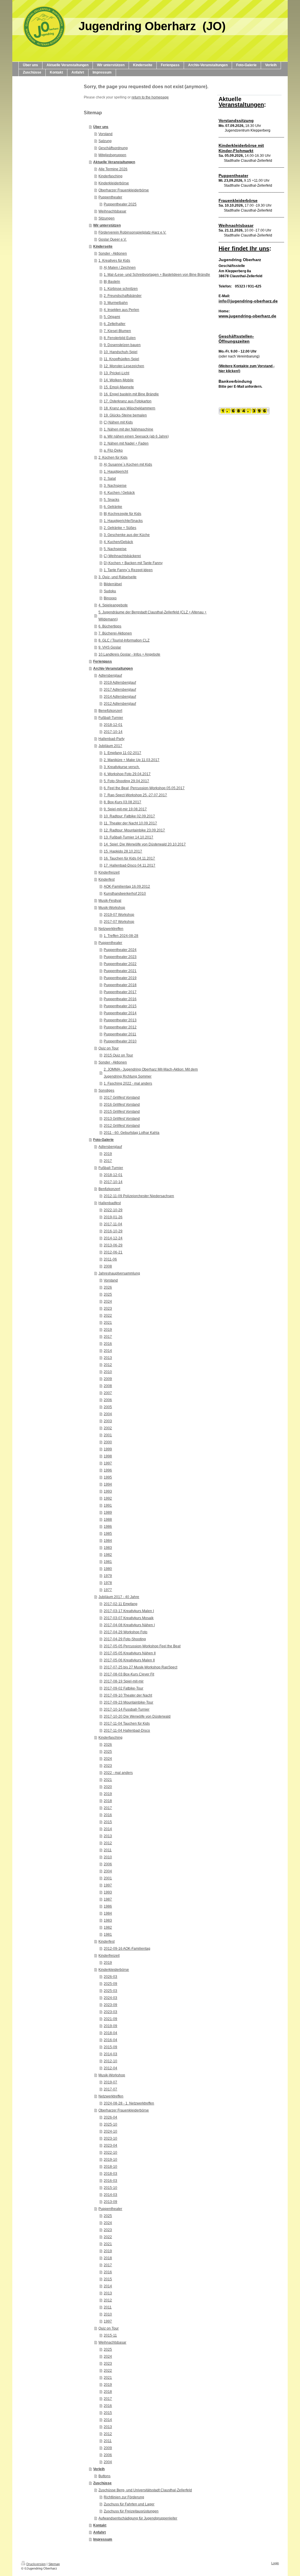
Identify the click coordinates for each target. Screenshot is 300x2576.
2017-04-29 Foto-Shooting (125, 1639)
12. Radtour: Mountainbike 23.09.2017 (134, 830)
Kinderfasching (110, 176)
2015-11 (110, 2335)
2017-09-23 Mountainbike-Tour (128, 1702)
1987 (108, 1899)
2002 (108, 1428)
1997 (108, 1463)
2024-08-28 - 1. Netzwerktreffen (129, 2103)
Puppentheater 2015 (120, 1006)
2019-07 (110, 2082)
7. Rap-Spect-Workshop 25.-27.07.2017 (135, 795)
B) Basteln (112, 282)
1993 (108, 1491)
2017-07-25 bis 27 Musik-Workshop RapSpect (140, 1667)
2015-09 (110, 2047)
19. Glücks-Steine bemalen (125, 415)
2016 (108, 1344)
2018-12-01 (113, 725)
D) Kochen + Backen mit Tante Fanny (133, 563)
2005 (108, 1407)
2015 (108, 1822)
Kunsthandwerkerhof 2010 (125, 894)
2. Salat (110, 479)
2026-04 (110, 2117)
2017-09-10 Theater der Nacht (128, 1695)
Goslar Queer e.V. (112, 239)
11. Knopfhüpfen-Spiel (121, 359)
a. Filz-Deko (113, 450)
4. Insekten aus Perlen (121, 310)
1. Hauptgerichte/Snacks (123, 521)
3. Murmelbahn (116, 303)
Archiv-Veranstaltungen (113, 668)
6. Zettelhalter (115, 324)
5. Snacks (111, 500)
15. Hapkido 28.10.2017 (123, 851)
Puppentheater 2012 (120, 1027)
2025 (108, 1294)
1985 (108, 1534)
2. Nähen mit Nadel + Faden (126, 443)
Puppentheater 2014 (120, 1013)
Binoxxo (110, 598)
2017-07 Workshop (119, 922)
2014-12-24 (113, 1238)
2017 (108, 1161)
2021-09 (110, 2019)
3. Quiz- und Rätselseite (117, 577)
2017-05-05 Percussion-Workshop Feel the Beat (142, 1646)
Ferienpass (103, 661)
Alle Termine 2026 (113, 169)
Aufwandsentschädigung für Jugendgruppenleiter (138, 2518)
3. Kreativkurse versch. (122, 767)
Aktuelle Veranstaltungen (114, 162)
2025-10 (110, 2124)
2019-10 (110, 2160)
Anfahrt (99, 2532)
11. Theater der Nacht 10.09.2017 (130, 823)
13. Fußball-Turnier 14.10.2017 (128, 837)
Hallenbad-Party (111, 739)
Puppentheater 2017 (120, 992)
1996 (108, 1470)
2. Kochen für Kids (113, 457)
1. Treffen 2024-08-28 (121, 936)
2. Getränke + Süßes (120, 528)
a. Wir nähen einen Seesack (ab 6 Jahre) (136, 436)
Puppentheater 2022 (120, 964)
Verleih (99, 2469)
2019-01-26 (113, 1217)
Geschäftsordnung (113, 148)
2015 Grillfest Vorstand (122, 1112)
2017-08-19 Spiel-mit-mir (124, 1681)
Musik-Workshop (112, 908)
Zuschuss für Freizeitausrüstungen (131, 2511)
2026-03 (110, 1977)
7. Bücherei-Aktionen (115, 633)
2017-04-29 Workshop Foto (126, 1632)
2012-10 (110, 2061)
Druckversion (36, 2564)
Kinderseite (103, 246)
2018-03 (110, 2174)
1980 (108, 1569)
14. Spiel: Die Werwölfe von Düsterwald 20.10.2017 (145, 844)
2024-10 (110, 2131)
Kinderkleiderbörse (114, 183)
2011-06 (110, 1259)
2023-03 (110, 2012)
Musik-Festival (110, 901)
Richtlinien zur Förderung (124, 2497)
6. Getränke (113, 507)
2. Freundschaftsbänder (123, 296)
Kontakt (100, 2525)
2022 (108, 1316)
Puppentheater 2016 (120, 999)
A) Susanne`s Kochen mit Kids (128, 465)
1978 (108, 1583)
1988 (108, 1520)
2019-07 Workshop (119, 915)
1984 (108, 1541)
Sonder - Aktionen (113, 253)
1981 (108, 1562)
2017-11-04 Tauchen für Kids (127, 1723)
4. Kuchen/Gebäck (118, 542)
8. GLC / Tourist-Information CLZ (124, 640)
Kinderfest (106, 879)
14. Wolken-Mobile (119, 380)
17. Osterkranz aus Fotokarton (128, 401)
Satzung (105, 141)
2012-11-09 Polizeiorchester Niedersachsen (139, 1196)
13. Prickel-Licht (116, 373)
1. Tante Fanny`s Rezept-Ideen (128, 570)
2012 (108, 1365)
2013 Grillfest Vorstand (122, 1119)
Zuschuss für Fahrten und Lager (129, 2504)
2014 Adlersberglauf (120, 697)
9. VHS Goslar (110, 647)
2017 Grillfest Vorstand (122, 1098)
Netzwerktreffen (111, 929)
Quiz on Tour (109, 1048)
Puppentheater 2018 (120, 985)
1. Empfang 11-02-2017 (122, 753)
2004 (108, 1414)
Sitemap (54, 2564)
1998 (108, 1456)
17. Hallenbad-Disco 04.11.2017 (129, 865)
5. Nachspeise (115, 549)
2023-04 (110, 2145)
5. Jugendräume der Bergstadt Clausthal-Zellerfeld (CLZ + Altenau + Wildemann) (152, 616)
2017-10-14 (113, 732)
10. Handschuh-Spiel (121, 352)
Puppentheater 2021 (120, 971)
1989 (108, 1512)
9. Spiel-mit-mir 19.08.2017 (125, 809)
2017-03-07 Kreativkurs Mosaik (129, 1618)
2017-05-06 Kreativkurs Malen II (129, 1660)
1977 (108, 1590)
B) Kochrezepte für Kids (122, 514)
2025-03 (110, 1991)
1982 (108, 1555)
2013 (108, 1358)
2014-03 (110, 2054)
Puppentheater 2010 (120, 1041)
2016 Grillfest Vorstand (122, 1105)
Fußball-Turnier (111, 718)
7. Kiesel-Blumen (117, 331)
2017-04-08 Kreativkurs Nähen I (129, 1625)
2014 (108, 1351)
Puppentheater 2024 (120, 950)
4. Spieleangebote (113, 605)
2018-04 (110, 2033)
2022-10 (110, 2153)
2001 (108, 1435)
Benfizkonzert (109, 1189)
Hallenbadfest (110, 1203)
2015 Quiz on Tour (118, 1055)
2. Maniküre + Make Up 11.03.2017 (132, 760)
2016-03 (110, 2181)
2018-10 (110, 2167)
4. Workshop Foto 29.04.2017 (127, 774)
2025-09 (110, 1984)
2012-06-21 (113, 1252)
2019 (108, 1154)
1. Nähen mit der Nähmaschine (128, 429)
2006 (108, 1400)
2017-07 (110, 2089)
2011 (108, 1850)
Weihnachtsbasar (112, 211)
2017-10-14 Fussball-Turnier (127, 1709)
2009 (108, 1379)
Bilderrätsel (113, 584)
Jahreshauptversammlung (119, 1273)
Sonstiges (106, 1090)
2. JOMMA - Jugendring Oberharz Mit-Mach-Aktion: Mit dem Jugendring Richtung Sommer (151, 1073)
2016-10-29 (113, 1231)
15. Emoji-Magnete (119, 387)
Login (275, 2563)
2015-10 (110, 2188)
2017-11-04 (113, 1224)
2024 (108, 1301)
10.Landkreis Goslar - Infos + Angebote (129, 654)
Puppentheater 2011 (120, 1034)
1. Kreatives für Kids (114, 261)
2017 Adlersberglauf (120, 690)
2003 (108, 1421)
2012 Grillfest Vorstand (122, 1126)
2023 (108, 1309)
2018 (108, 1801)
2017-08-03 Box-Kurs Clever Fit (129, 1674)
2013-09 (110, 2202)
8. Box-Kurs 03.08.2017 (122, 802)
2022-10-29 (113, 1210)
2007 (108, 1393)
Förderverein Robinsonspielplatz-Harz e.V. (132, 232)
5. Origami (112, 317)
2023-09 (110, 2005)
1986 (108, 1527)
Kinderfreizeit (109, 872)
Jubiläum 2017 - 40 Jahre (119, 1597)
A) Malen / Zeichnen (120, 268)
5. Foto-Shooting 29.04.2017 (126, 781)
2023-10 (110, 2138)
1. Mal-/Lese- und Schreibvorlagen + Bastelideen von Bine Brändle (157, 275)
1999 (108, 1449)
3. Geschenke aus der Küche (127, 535)
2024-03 (110, 1998)
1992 (108, 1498)
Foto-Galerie (103, 1140)
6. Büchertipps (110, 626)
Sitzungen (106, 218)
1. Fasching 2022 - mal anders (128, 1083)
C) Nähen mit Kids (118, 422)
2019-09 (110, 2026)
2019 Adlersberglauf (120, 683)
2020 (108, 1787)
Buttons (104, 2476)
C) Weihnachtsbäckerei (122, 556)
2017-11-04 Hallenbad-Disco (127, 1731)
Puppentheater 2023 (120, 957)
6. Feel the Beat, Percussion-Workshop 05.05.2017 (144, 788)
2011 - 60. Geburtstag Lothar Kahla (132, 1133)
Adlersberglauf (110, 676)
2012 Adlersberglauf (120, 704)
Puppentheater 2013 (120, 1020)
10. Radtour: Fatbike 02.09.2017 (129, 816)
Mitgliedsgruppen (112, 155)
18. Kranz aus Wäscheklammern (129, 408)
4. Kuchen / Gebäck (119, 493)
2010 (108, 1372)
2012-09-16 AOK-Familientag (127, 1949)
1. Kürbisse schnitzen (121, 289)
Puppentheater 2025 (120, 204)
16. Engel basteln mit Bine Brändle (131, 394)
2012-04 (110, 2068)
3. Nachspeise (115, 486)
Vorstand (105, 134)
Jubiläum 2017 (110, 746)
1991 (108, 1505)
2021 (108, 1323)
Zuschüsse (102, 2483)
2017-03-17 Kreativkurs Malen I (129, 1611)
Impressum (103, 2539)
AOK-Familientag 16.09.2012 (127, 887)
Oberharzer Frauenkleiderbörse (124, 190)
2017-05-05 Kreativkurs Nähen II (130, 1653)
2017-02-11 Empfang (121, 1604)
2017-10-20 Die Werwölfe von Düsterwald (137, 1716)
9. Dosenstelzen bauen (122, 345)
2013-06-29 (113, 1245)
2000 (108, 1442)
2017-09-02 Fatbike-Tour (123, 1688)
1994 (108, 1484)
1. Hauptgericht (116, 472)
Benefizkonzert (110, 711)
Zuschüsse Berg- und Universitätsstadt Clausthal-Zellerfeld (145, 2490)
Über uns (101, 127)
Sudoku (110, 591)
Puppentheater (110, 197)
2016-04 (110, 2040)
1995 (108, 1477)
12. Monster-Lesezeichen (124, 366)
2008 (108, 1266)
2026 (108, 1287)
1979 (108, 1576)
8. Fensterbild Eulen (120, 338)
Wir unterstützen (107, 225)
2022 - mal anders (118, 1773)
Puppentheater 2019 (120, 978)
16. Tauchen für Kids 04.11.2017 (129, 858)
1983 (108, 1548)
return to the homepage (150, 97)
